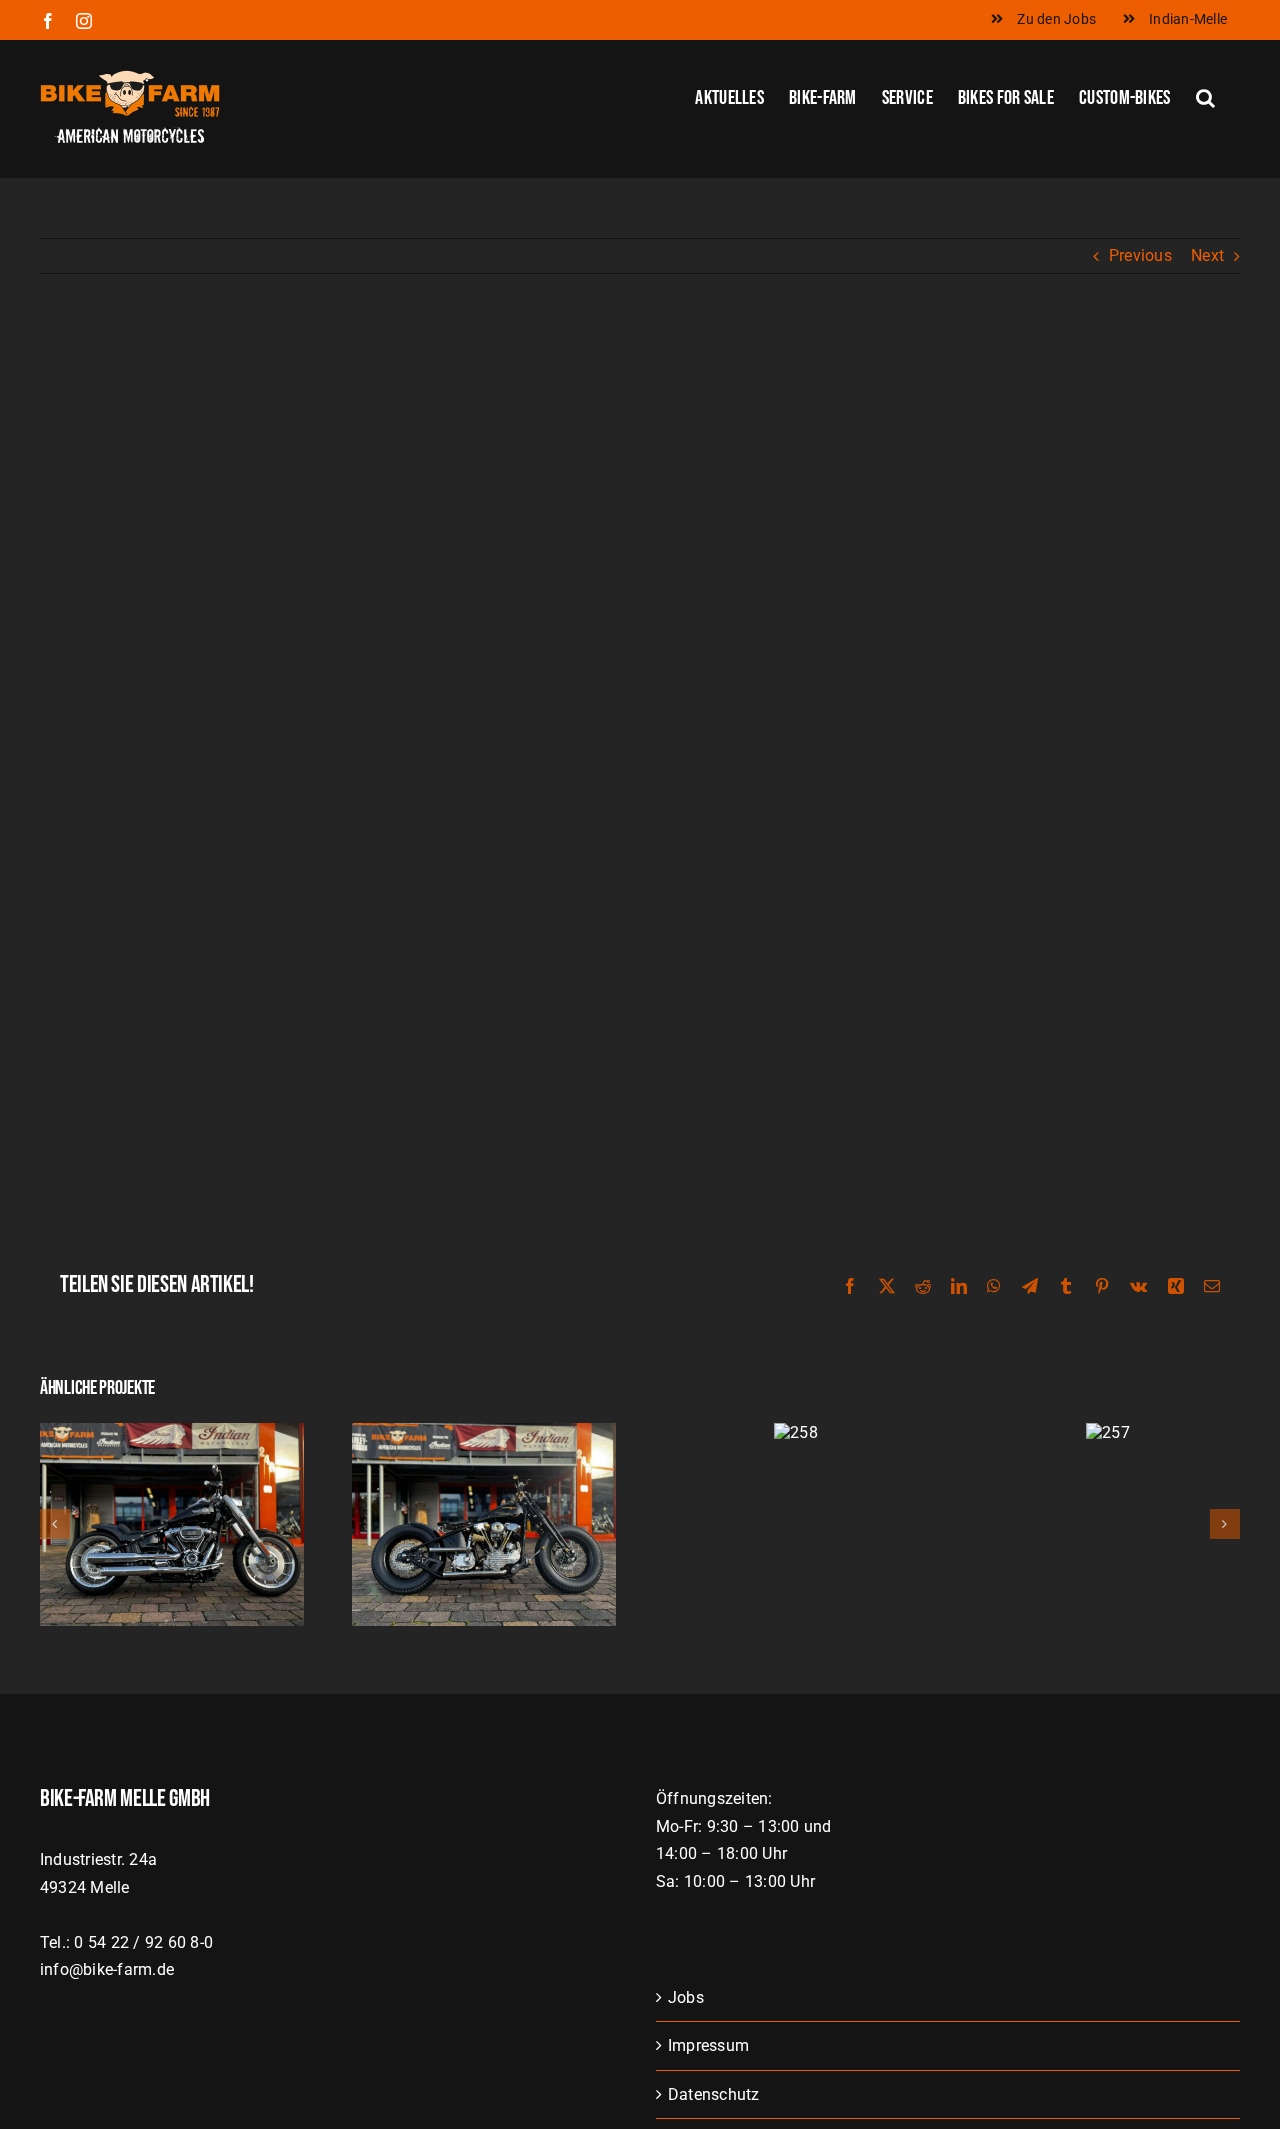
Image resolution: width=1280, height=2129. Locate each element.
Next (1207, 255)
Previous (1140, 255)
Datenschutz (714, 2094)
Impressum (708, 2045)
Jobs (686, 1997)
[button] (1205, 96)
